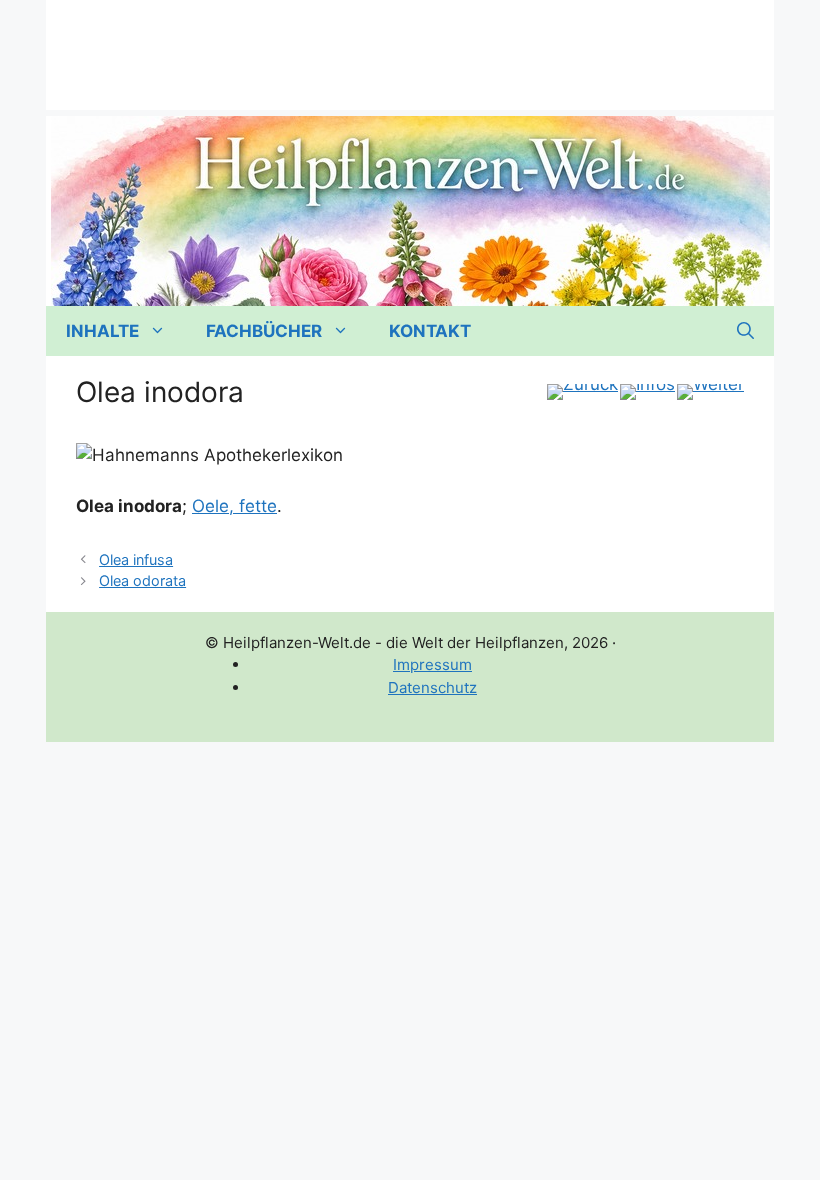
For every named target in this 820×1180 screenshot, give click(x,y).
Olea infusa (136, 559)
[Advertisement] (410, 45)
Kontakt (430, 331)
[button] (745, 331)
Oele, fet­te (234, 506)
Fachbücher (264, 331)
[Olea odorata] (710, 392)
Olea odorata (142, 580)
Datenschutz (432, 687)
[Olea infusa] (582, 392)
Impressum (432, 664)
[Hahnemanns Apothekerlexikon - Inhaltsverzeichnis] (647, 392)
